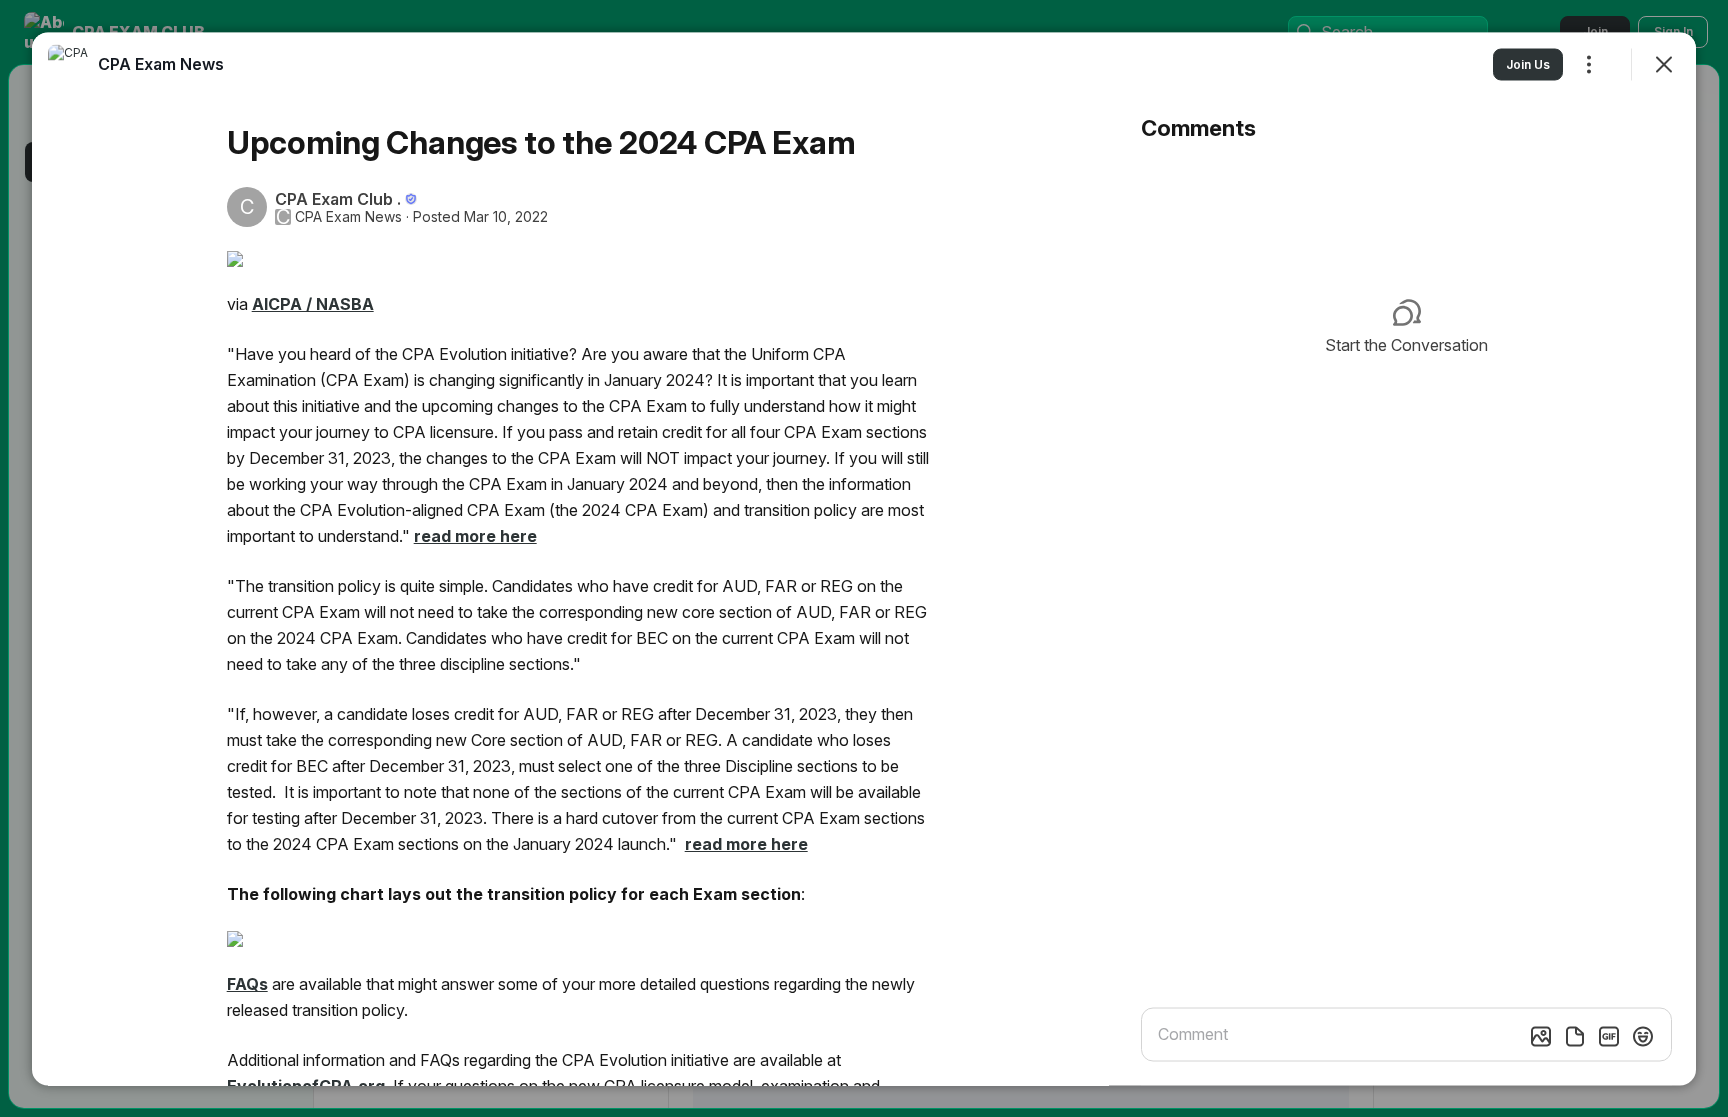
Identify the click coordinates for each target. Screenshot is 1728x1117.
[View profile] (68, 64)
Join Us (1528, 63)
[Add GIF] (1609, 1036)
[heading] (161, 63)
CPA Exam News (348, 216)
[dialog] (864, 558)
